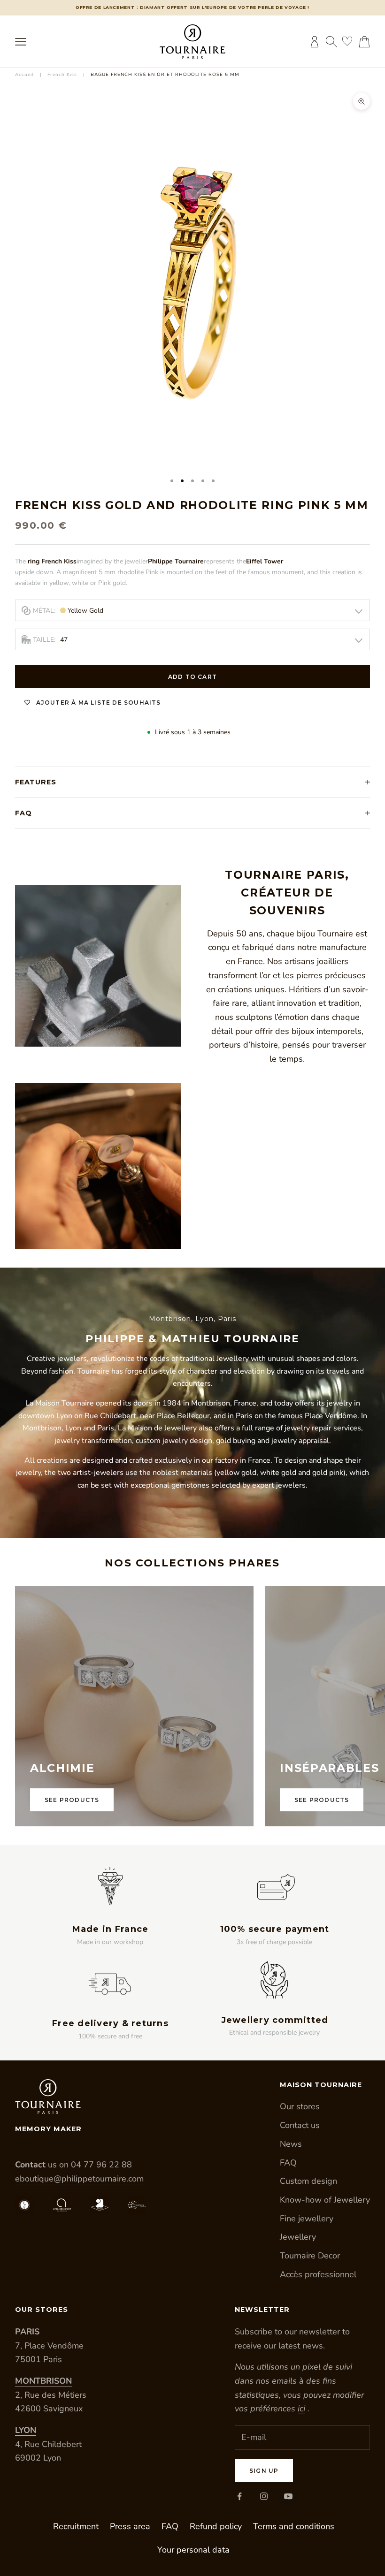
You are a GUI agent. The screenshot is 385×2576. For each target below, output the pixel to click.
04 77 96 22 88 (101, 2165)
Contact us (300, 2125)
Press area (130, 2526)
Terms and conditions (294, 2526)
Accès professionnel (318, 2274)
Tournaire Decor (310, 2256)
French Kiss (62, 75)
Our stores (300, 2106)
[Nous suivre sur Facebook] (239, 2496)
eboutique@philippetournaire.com (79, 2179)
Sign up (264, 2471)
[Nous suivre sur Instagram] (264, 2496)
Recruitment (76, 2526)
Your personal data (193, 2550)
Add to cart (192, 677)
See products (72, 1800)
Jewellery (298, 2237)
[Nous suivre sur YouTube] (288, 2496)
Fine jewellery (307, 2219)
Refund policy (216, 2526)
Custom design (308, 2181)
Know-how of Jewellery (325, 2200)
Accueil (24, 75)
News (291, 2144)
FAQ (288, 2163)
